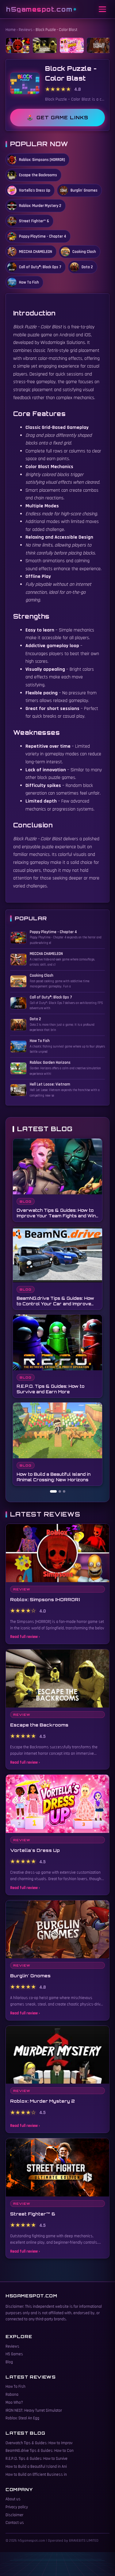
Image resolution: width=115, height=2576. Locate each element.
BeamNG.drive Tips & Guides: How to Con (40, 2451)
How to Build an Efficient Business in (36, 2475)
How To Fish (15, 2387)
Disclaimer (14, 2515)
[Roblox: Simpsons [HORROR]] (18, 45)
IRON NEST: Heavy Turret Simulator (34, 2410)
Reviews (26, 30)
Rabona (12, 2395)
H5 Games (14, 2354)
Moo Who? (14, 2402)
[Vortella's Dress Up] (72, 45)
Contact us (15, 2523)
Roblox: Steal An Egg (22, 2418)
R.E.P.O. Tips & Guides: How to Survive (36, 2459)
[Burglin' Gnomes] (99, 45)
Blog (9, 2362)
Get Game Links (62, 118)
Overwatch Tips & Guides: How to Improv (39, 2443)
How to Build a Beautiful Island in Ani (36, 2467)
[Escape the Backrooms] (45, 45)
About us (13, 2499)
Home (11, 30)
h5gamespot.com (39, 9)
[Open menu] (102, 9)
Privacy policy (17, 2507)
